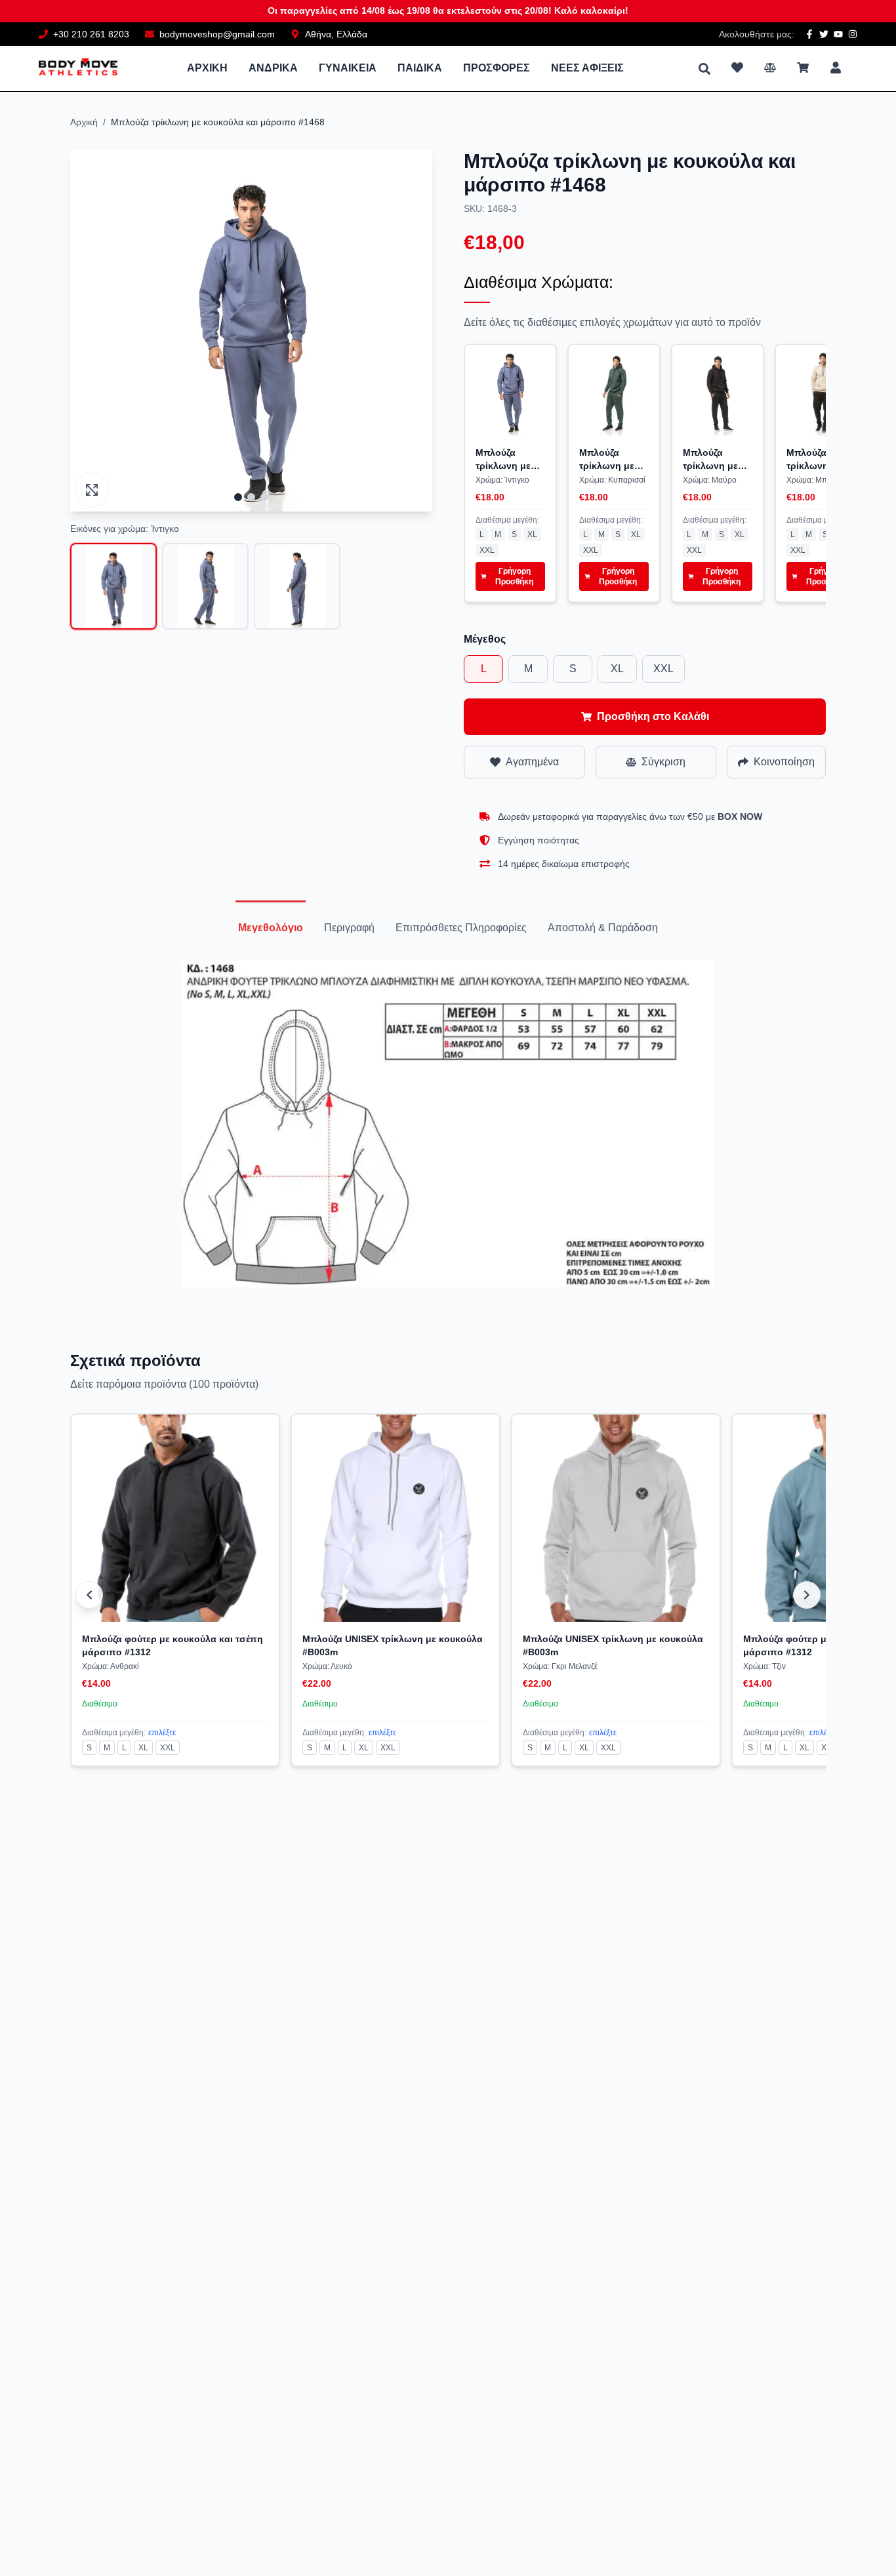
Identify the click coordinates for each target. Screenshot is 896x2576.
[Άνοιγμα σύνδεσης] (836, 68)
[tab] (271, 928)
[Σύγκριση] (770, 68)
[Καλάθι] (803, 68)
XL (532, 534)
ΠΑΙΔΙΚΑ (420, 68)
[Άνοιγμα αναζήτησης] (704, 69)
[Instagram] (853, 34)
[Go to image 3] (264, 497)
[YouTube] (838, 34)
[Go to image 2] (251, 497)
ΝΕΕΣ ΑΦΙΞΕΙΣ (587, 68)
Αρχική (84, 122)
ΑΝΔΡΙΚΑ (273, 68)
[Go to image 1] (238, 497)
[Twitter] (824, 34)
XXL (487, 550)
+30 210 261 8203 (91, 34)
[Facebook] (809, 34)
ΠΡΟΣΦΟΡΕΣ (497, 68)
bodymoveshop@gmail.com (217, 34)
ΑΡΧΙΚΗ (207, 68)
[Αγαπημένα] (737, 68)
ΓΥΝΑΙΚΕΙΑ (348, 68)
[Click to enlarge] (92, 490)
